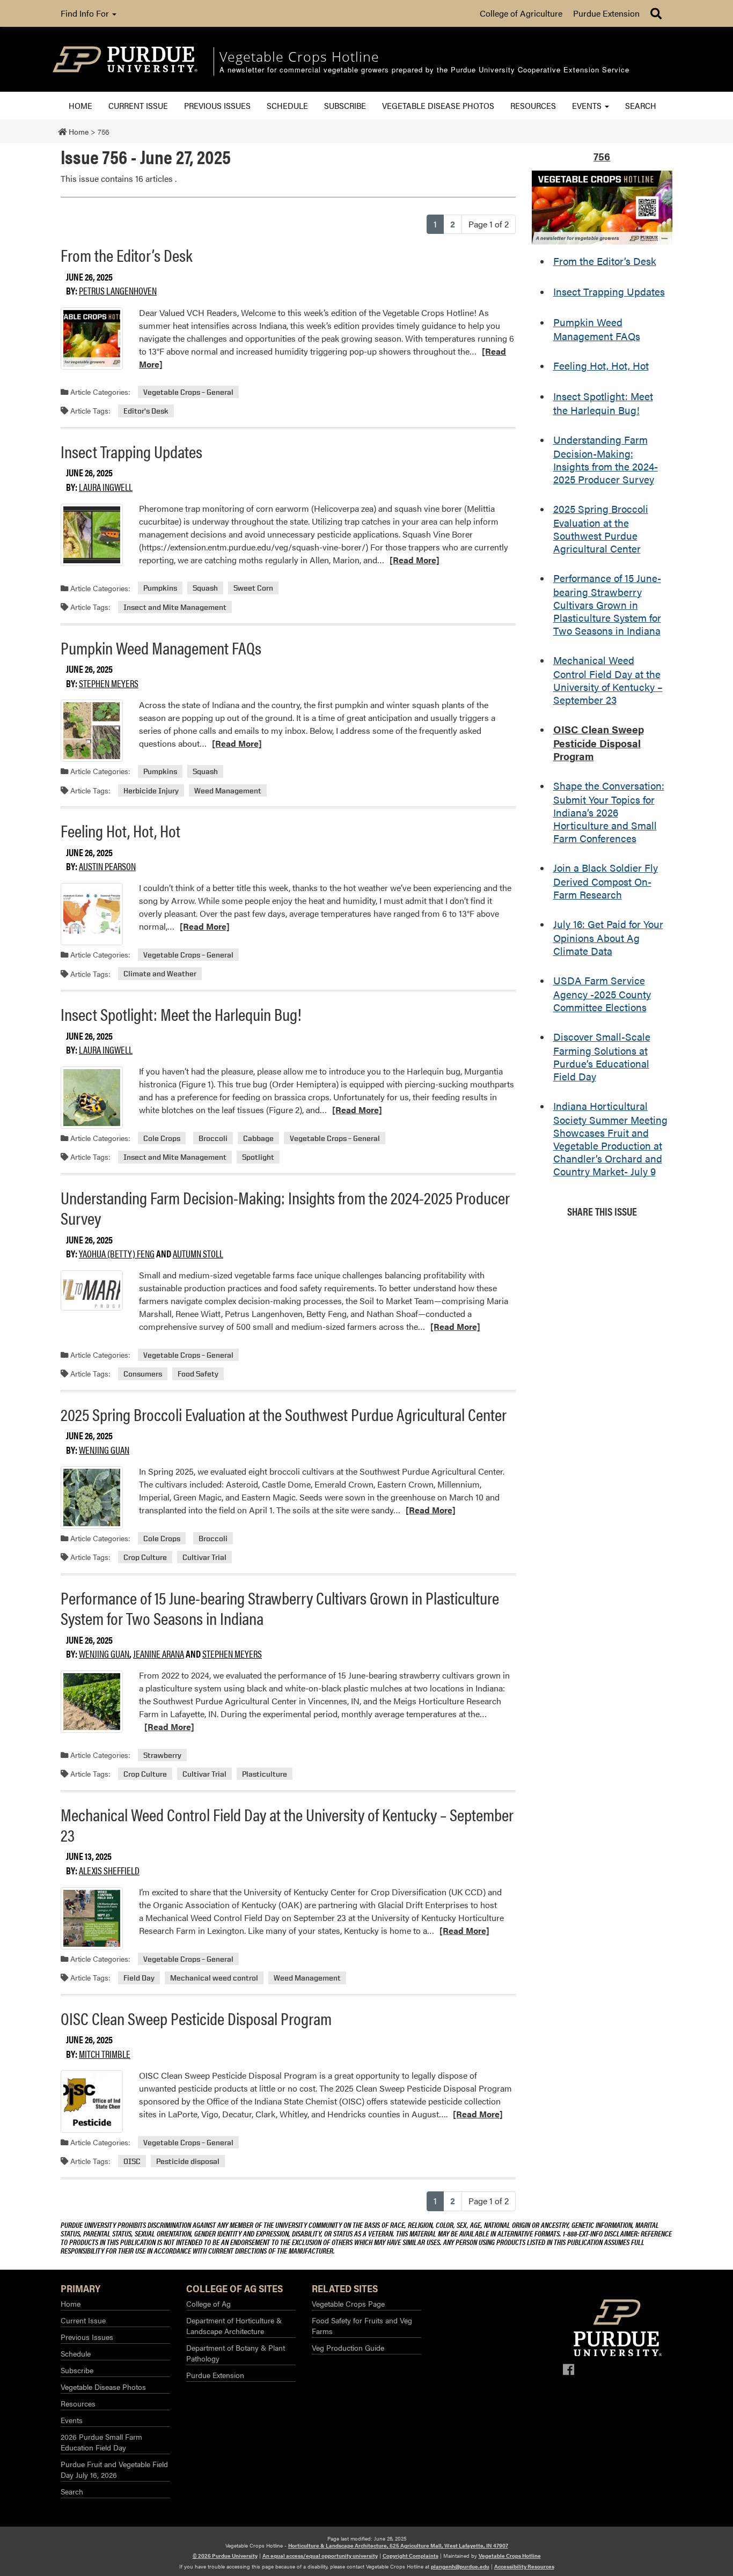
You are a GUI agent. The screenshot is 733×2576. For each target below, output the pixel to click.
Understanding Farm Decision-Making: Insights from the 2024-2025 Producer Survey (285, 1207)
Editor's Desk (146, 411)
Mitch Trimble (105, 2054)
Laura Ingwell (106, 487)
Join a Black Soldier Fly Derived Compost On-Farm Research (606, 881)
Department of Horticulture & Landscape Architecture (234, 2325)
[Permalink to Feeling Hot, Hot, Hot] (92, 914)
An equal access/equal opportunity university (320, 2556)
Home (80, 105)
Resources (533, 105)
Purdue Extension (606, 13)
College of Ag (208, 2303)
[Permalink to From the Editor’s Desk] (92, 338)
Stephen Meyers (109, 683)
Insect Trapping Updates (131, 451)
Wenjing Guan (104, 1450)
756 (602, 156)
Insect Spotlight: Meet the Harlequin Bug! (181, 1014)
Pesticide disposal (188, 2161)
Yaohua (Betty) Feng (117, 1253)
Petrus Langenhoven (118, 290)
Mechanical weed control (214, 1978)
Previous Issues (217, 105)
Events (588, 105)
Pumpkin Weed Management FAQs (161, 647)
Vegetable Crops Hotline (510, 2556)
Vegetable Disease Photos (438, 105)
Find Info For (86, 13)
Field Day (139, 1978)
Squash (205, 588)
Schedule (287, 105)
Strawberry (162, 1755)
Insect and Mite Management (175, 607)
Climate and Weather (160, 974)
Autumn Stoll (198, 1253)
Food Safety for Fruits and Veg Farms (362, 2325)
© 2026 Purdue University (225, 2556)
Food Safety (198, 1374)
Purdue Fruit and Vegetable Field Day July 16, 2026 (114, 2469)
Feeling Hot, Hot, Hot (120, 830)
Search (641, 105)
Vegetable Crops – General (188, 392)
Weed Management (228, 790)
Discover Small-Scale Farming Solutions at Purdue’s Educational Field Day (602, 1056)
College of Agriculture (521, 13)
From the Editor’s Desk (127, 255)
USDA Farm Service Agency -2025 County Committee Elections (602, 993)
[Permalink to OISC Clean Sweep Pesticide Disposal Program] (92, 2101)
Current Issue (138, 105)
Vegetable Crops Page (348, 2303)
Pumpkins (160, 588)
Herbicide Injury (151, 790)
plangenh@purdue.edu (460, 2566)
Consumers (143, 1374)
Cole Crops (162, 1138)
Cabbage (258, 1138)
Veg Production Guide (348, 2347)
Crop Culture (145, 1557)
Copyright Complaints (411, 2556)
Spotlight (258, 1157)
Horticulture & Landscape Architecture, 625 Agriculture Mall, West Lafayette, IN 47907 (398, 2545)
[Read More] (415, 560)
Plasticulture (265, 1774)
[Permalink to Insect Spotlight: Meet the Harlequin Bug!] (92, 1098)
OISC (132, 2161)
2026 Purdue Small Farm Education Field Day (101, 2442)
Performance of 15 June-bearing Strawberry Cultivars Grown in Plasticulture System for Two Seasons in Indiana (280, 1607)
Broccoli (213, 1138)
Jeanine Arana (159, 1654)
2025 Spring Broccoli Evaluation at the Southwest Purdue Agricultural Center (284, 1414)
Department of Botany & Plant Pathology (236, 2353)
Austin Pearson (107, 866)
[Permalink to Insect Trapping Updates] (92, 535)
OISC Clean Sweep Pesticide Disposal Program (196, 2018)
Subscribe (345, 105)
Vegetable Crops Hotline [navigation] (299, 56)
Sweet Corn (253, 588)
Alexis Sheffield (109, 1870)
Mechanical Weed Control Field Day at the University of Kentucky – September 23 (287, 1824)
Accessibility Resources (524, 2566)
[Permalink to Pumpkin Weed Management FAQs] (92, 731)
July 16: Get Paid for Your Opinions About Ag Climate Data (608, 937)
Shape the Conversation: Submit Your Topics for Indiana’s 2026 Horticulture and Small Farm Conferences (609, 812)
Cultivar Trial (204, 1557)
